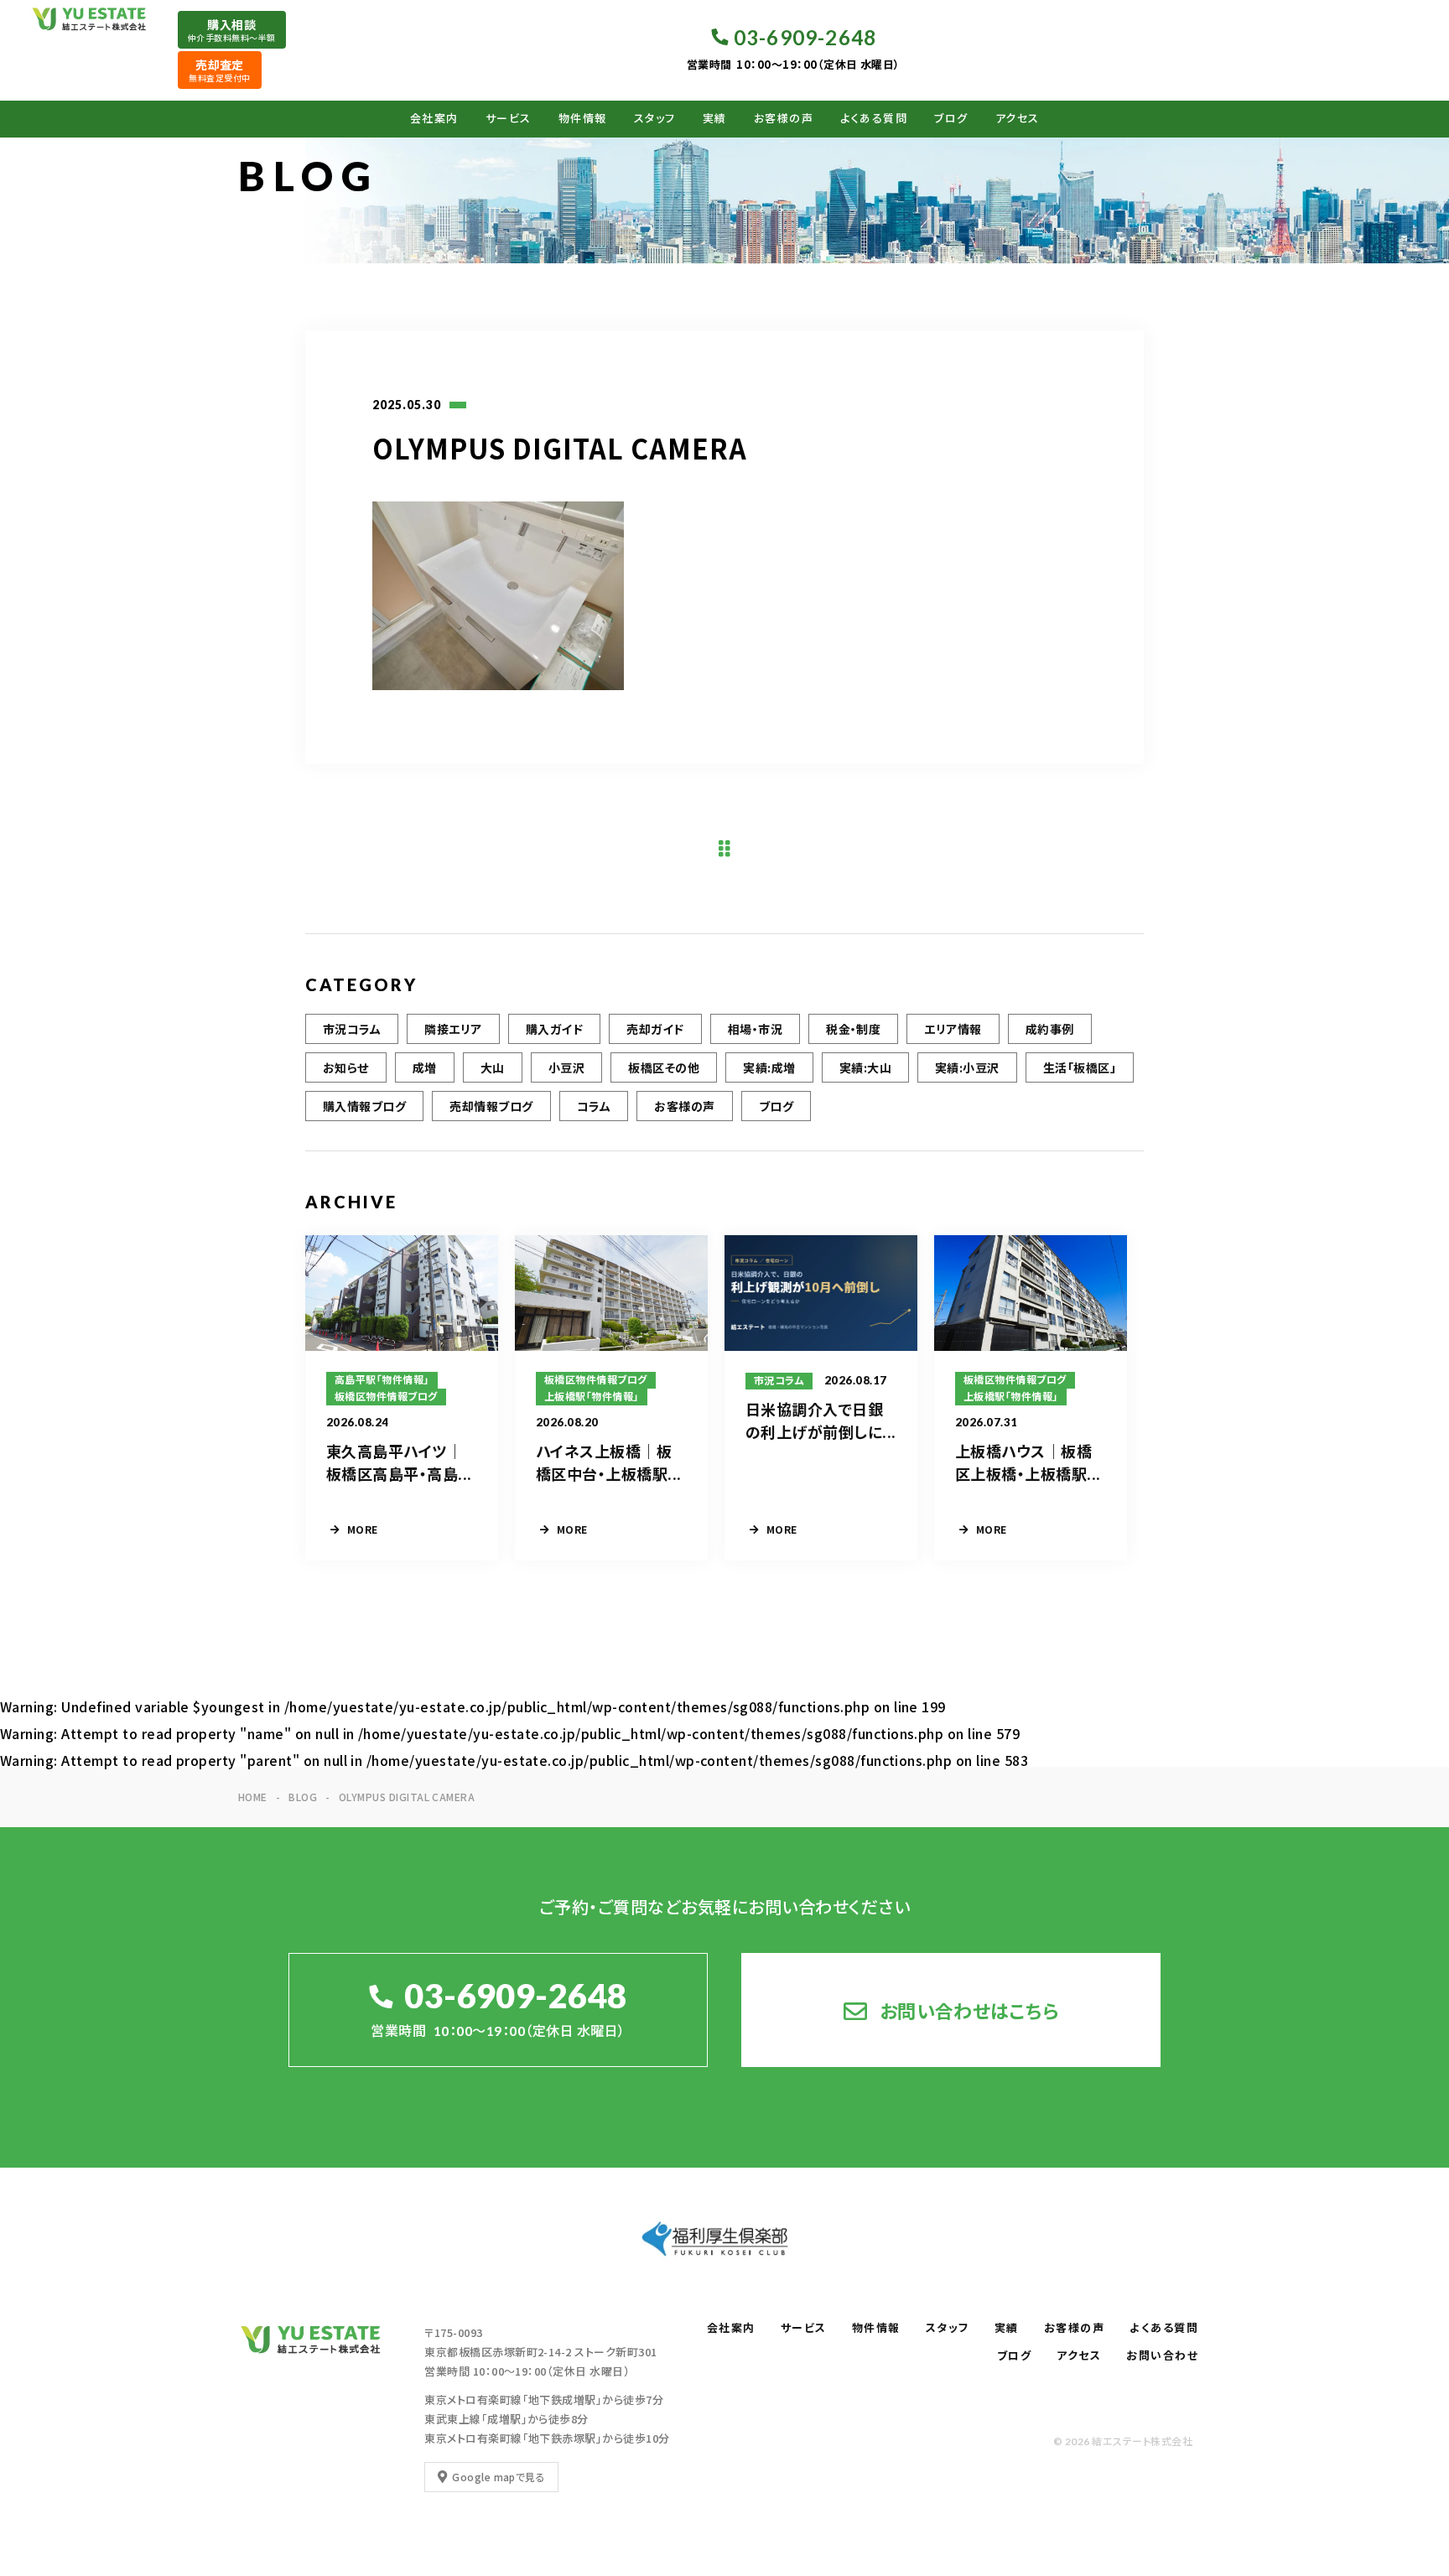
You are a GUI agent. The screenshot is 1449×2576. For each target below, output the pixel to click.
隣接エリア (453, 1029)
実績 (715, 118)
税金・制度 (853, 1029)
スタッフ (655, 118)
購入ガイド (554, 1029)
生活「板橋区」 (1080, 1067)
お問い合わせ (1162, 2355)
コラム (594, 1106)
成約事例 (1050, 1029)
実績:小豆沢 (967, 1067)
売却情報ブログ (491, 1106)
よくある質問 (874, 118)
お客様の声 (784, 118)
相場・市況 (755, 1029)
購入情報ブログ (364, 1106)
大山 (493, 1067)
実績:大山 (865, 1067)
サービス (509, 118)
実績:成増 (769, 1067)
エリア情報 (953, 1029)
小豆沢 (566, 1067)
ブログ (951, 118)
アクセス (1018, 118)
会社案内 (434, 118)
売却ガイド (655, 1029)
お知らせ (346, 1067)
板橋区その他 (664, 1067)
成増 (425, 1067)
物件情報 (583, 118)
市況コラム (352, 1029)
